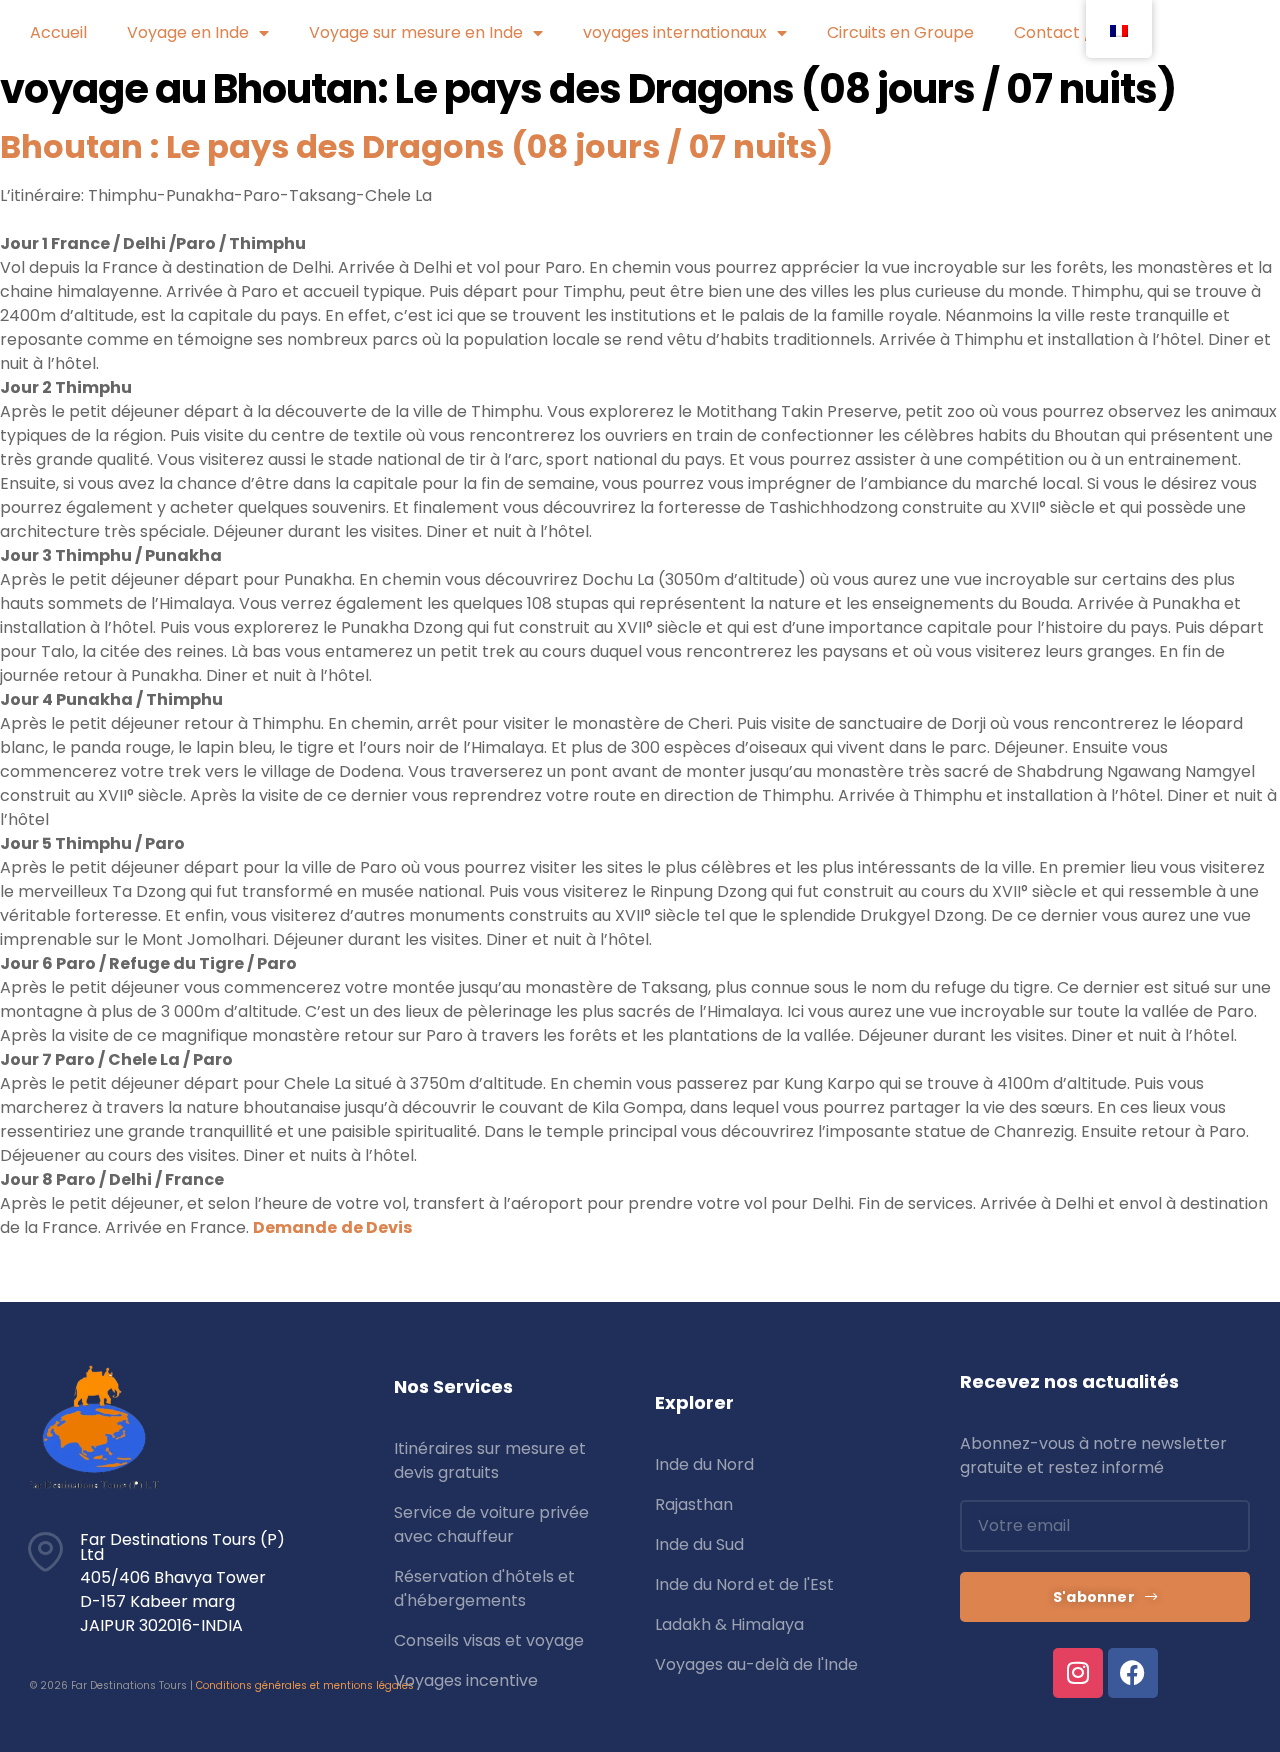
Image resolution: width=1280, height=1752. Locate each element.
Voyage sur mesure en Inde (416, 32)
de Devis (376, 1227)
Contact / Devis (1076, 32)
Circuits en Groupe (900, 32)
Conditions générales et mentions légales (305, 1685)
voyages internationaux (675, 32)
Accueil (58, 32)
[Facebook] (1133, 1673)
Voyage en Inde (188, 32)
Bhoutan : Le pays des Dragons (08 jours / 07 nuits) (416, 146)
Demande (295, 1227)
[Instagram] (1078, 1673)
